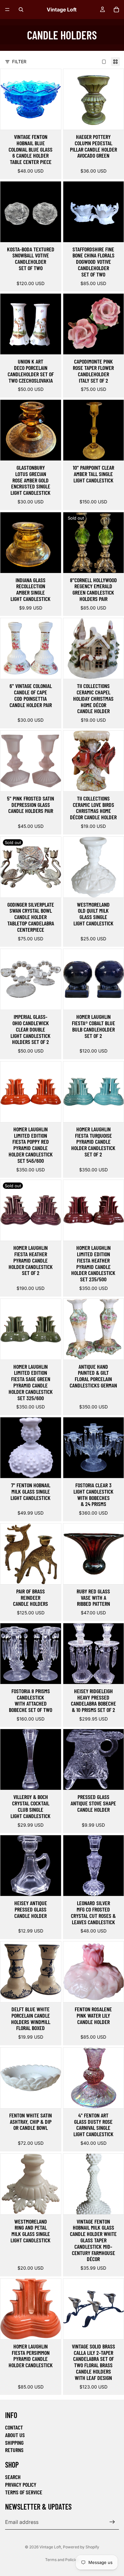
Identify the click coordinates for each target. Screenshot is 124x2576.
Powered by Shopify (81, 2547)
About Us (15, 2435)
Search (13, 2477)
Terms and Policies (62, 2560)
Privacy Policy (21, 2484)
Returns (14, 2450)
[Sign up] (112, 2522)
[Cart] (116, 10)
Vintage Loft (50, 2547)
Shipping (14, 2443)
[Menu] (7, 10)
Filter (19, 61)
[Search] (21, 10)
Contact (14, 2427)
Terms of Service (24, 2492)
